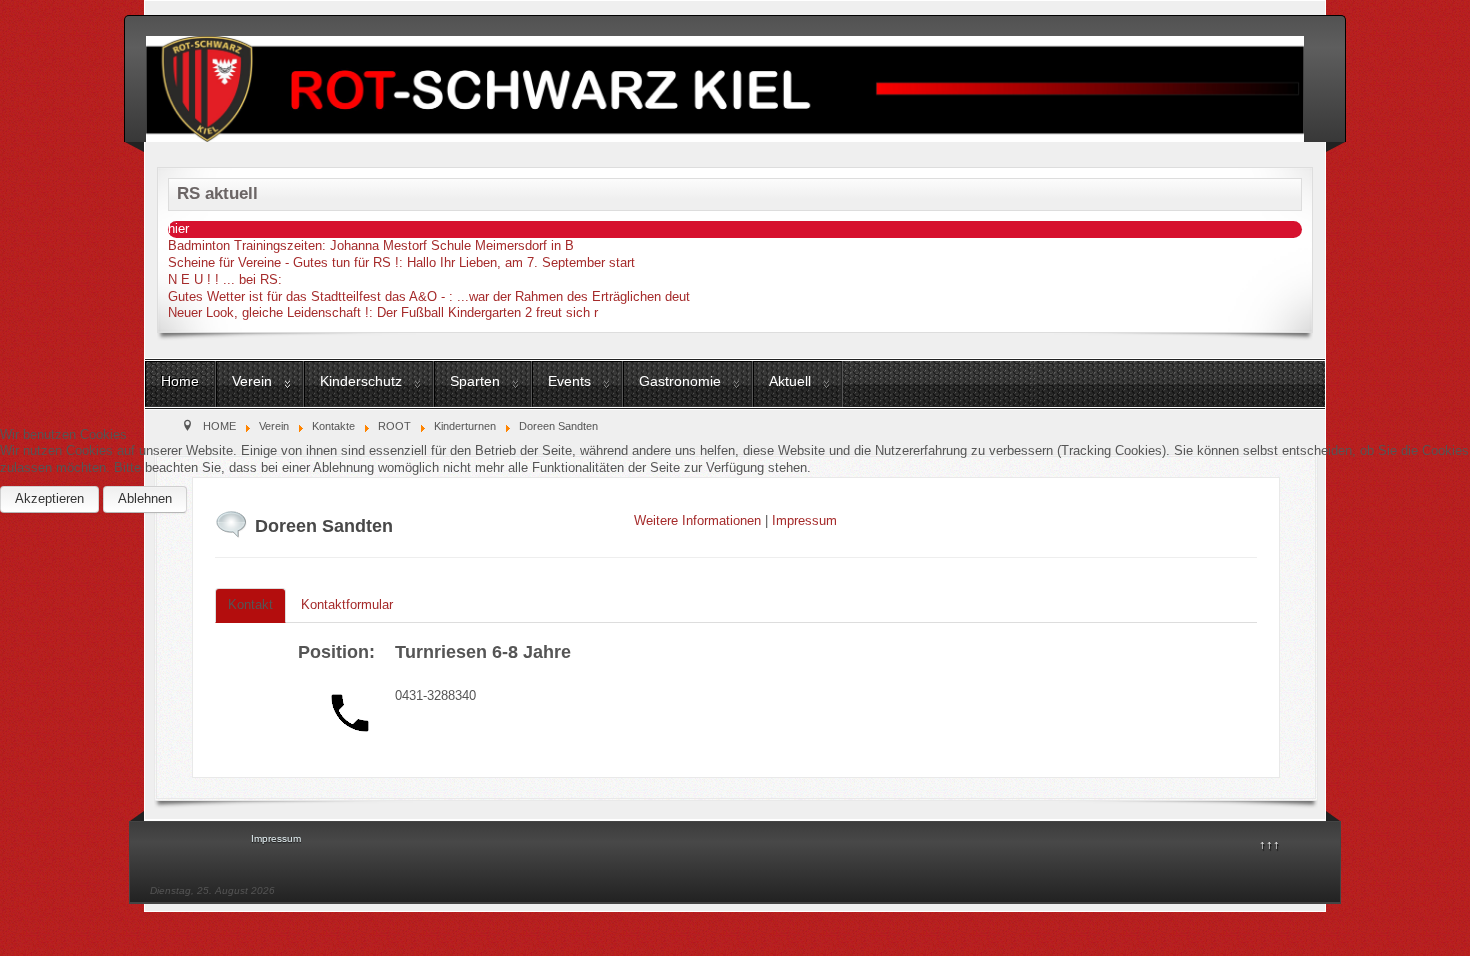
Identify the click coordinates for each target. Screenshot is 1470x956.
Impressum (804, 520)
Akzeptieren (49, 498)
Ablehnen (145, 498)
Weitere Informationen (697, 520)
